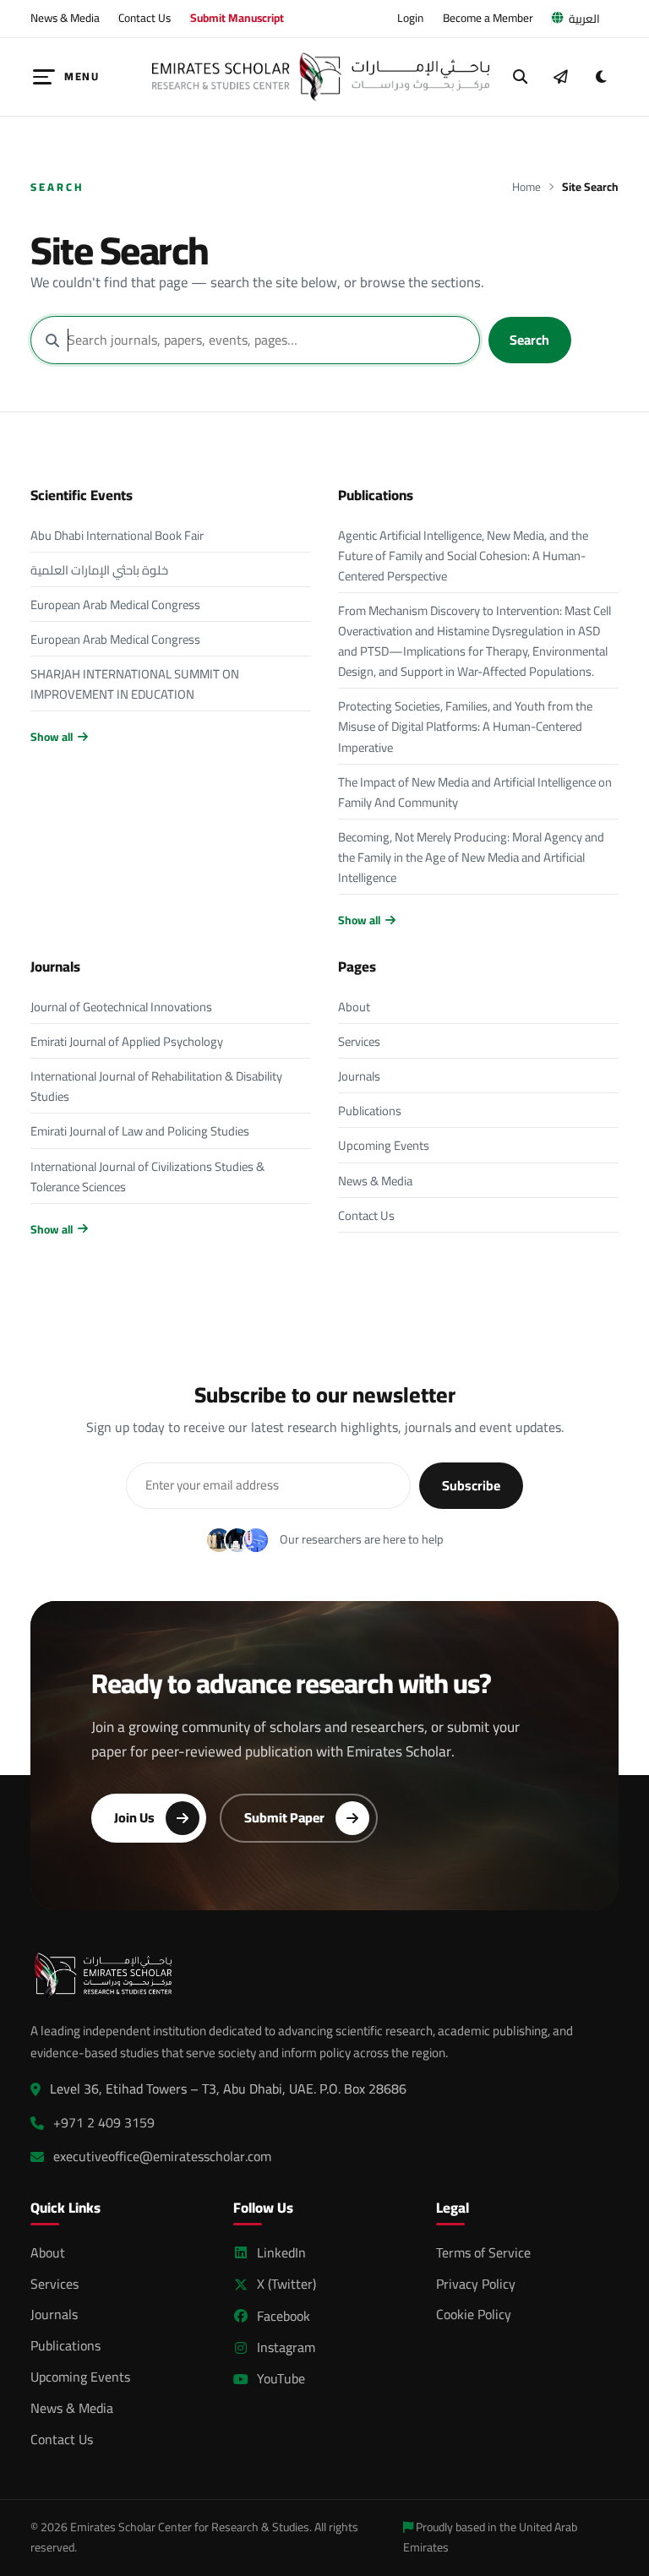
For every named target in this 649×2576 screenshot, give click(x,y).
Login (410, 18)
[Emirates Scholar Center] (321, 77)
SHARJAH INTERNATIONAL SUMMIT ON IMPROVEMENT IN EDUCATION (135, 684)
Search (529, 340)
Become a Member (488, 18)
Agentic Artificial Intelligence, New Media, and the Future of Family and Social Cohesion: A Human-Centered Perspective (463, 556)
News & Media (65, 18)
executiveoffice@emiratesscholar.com (162, 2157)
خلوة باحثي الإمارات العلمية (99, 570)
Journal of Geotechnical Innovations (121, 1007)
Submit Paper (284, 1817)
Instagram (286, 2347)
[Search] (521, 77)
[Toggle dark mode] (601, 77)
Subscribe (471, 1485)
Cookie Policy (474, 2314)
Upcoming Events (384, 1145)
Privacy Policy (476, 2284)
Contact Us (145, 18)
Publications (370, 1111)
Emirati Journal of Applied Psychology (127, 1041)
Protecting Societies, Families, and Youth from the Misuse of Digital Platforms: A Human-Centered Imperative (465, 726)
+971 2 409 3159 (104, 2123)
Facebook (284, 2316)
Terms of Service (483, 2252)
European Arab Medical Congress (115, 605)
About (354, 1007)
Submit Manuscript (237, 18)
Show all (52, 737)
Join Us (134, 1817)
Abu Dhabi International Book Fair (117, 535)
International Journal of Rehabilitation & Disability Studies (156, 1086)
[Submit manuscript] (560, 77)
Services (359, 1041)
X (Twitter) (286, 2284)
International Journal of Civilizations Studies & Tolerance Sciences (147, 1176)
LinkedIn (281, 2253)
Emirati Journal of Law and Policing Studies (140, 1131)
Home (526, 187)
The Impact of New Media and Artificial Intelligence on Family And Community (475, 792)
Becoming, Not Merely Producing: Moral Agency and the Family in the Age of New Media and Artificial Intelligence (471, 857)
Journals (359, 1076)
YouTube (281, 2379)
